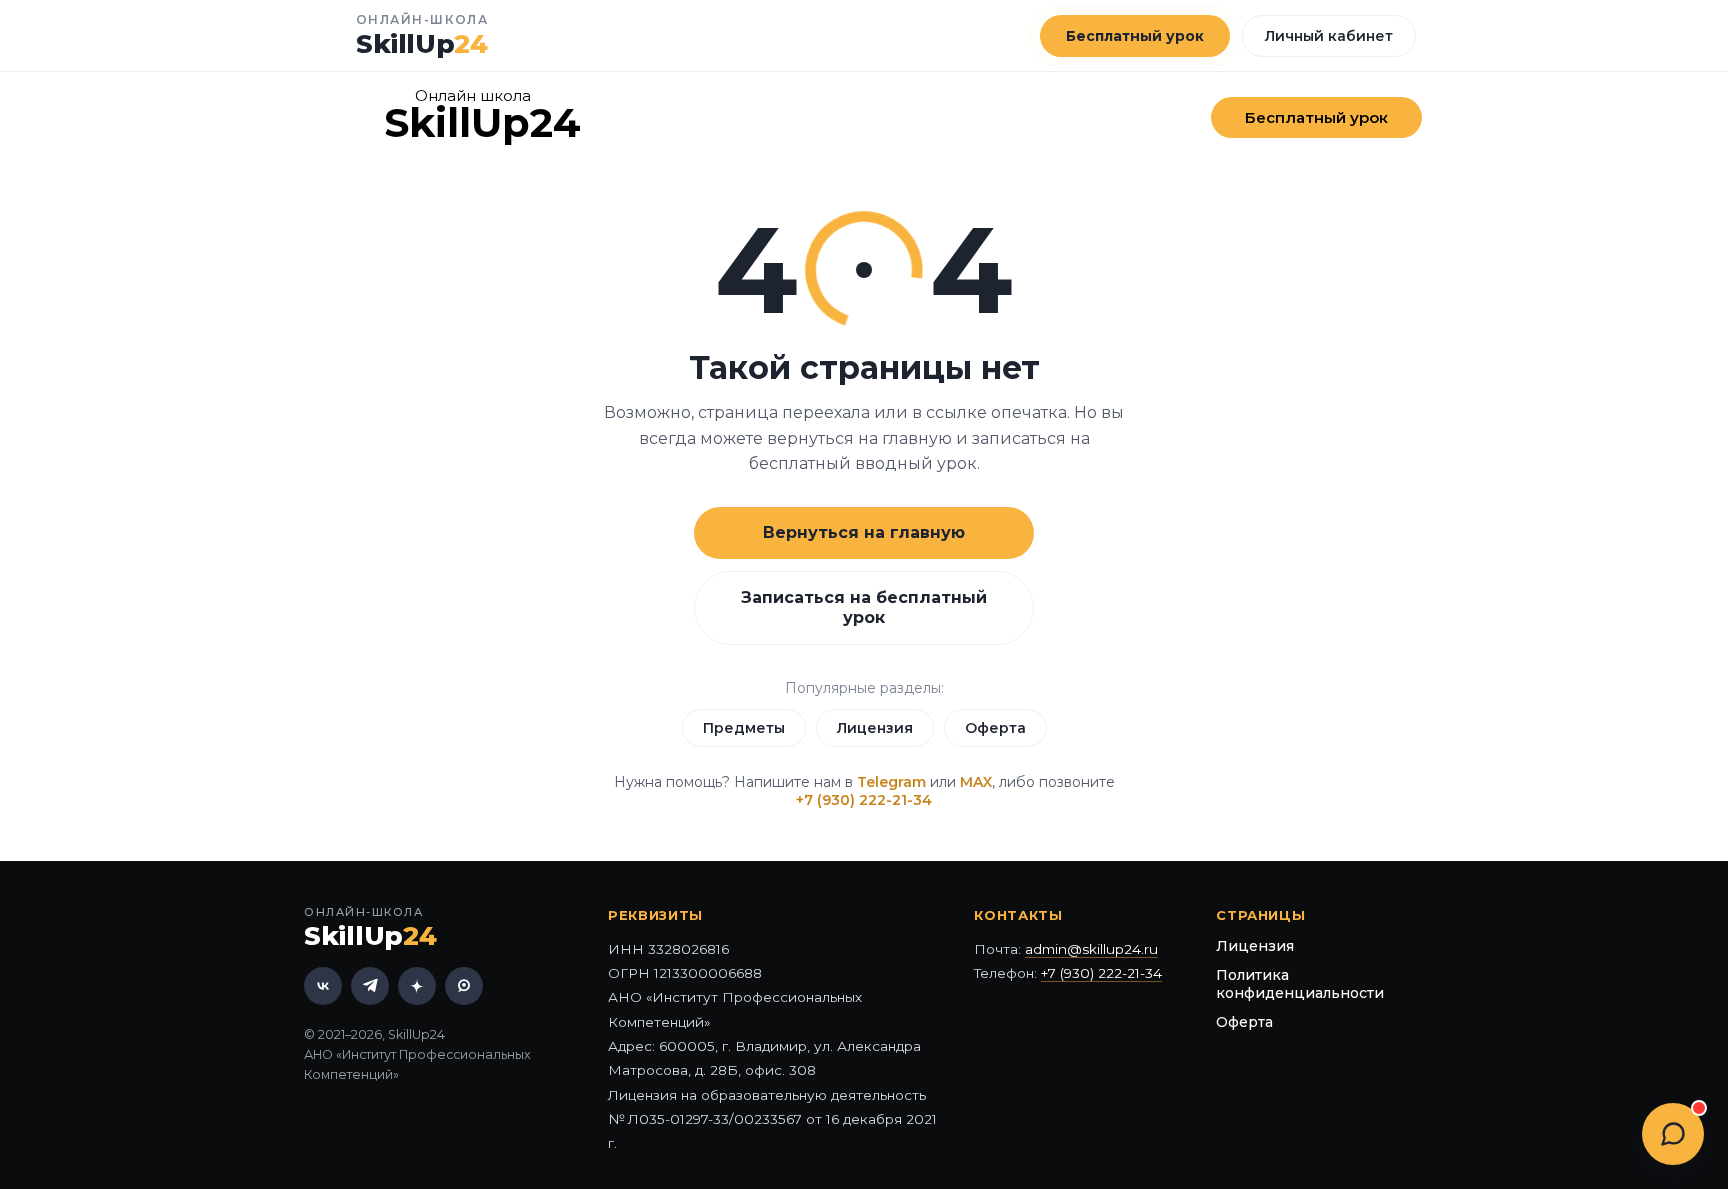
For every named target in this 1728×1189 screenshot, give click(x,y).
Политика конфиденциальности (1300, 984)
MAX (976, 782)
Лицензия (875, 728)
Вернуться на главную (864, 532)
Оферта (995, 728)
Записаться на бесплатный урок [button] (864, 607)
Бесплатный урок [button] (1135, 36)
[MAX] (464, 986)
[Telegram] (370, 986)
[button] (1316, 117)
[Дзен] (417, 986)
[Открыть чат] (1673, 1134)
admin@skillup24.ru (1091, 949)
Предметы (744, 728)
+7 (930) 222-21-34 (864, 800)
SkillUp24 (482, 122)
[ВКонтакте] (323, 986)
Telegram (891, 782)
